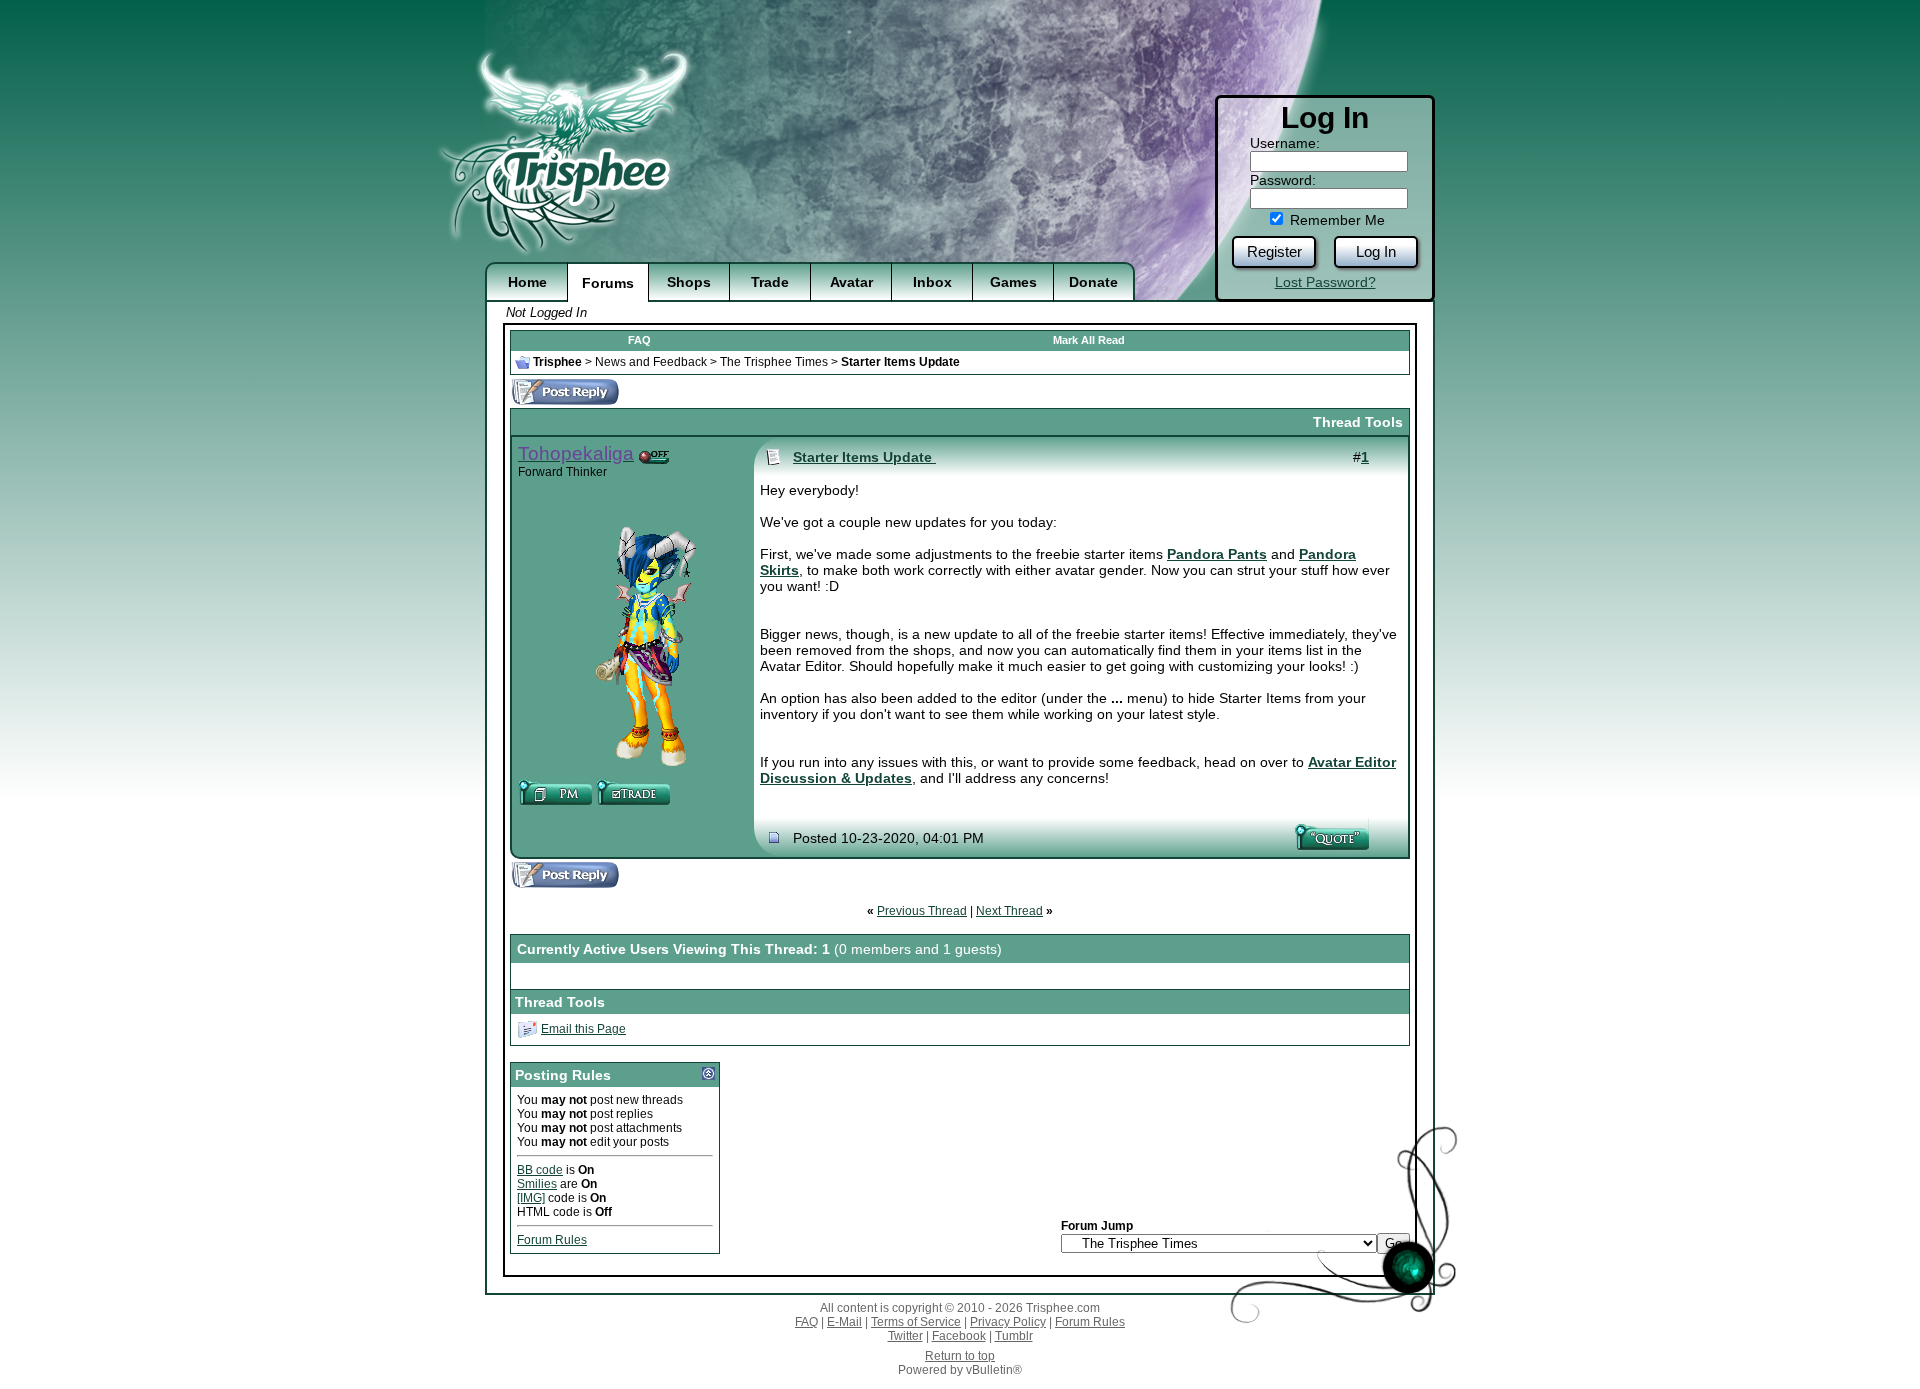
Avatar (851, 282)
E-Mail (844, 1322)
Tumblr (1014, 1336)
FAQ (639, 340)
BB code (540, 1170)
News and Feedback (651, 362)
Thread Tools (1358, 422)
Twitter (905, 1336)
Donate (1093, 282)
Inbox (932, 282)
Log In (1376, 251)
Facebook (959, 1336)
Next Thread (1009, 911)
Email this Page (583, 1029)
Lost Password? (1325, 282)
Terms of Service (916, 1322)
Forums (608, 283)
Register (1274, 251)
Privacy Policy (1008, 1322)
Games (1013, 282)
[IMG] (531, 1198)
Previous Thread (922, 911)
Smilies (537, 1184)
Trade (770, 282)
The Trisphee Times (774, 362)
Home (527, 282)
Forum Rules (552, 1240)
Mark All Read (1089, 340)
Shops (689, 282)
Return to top (960, 1356)
